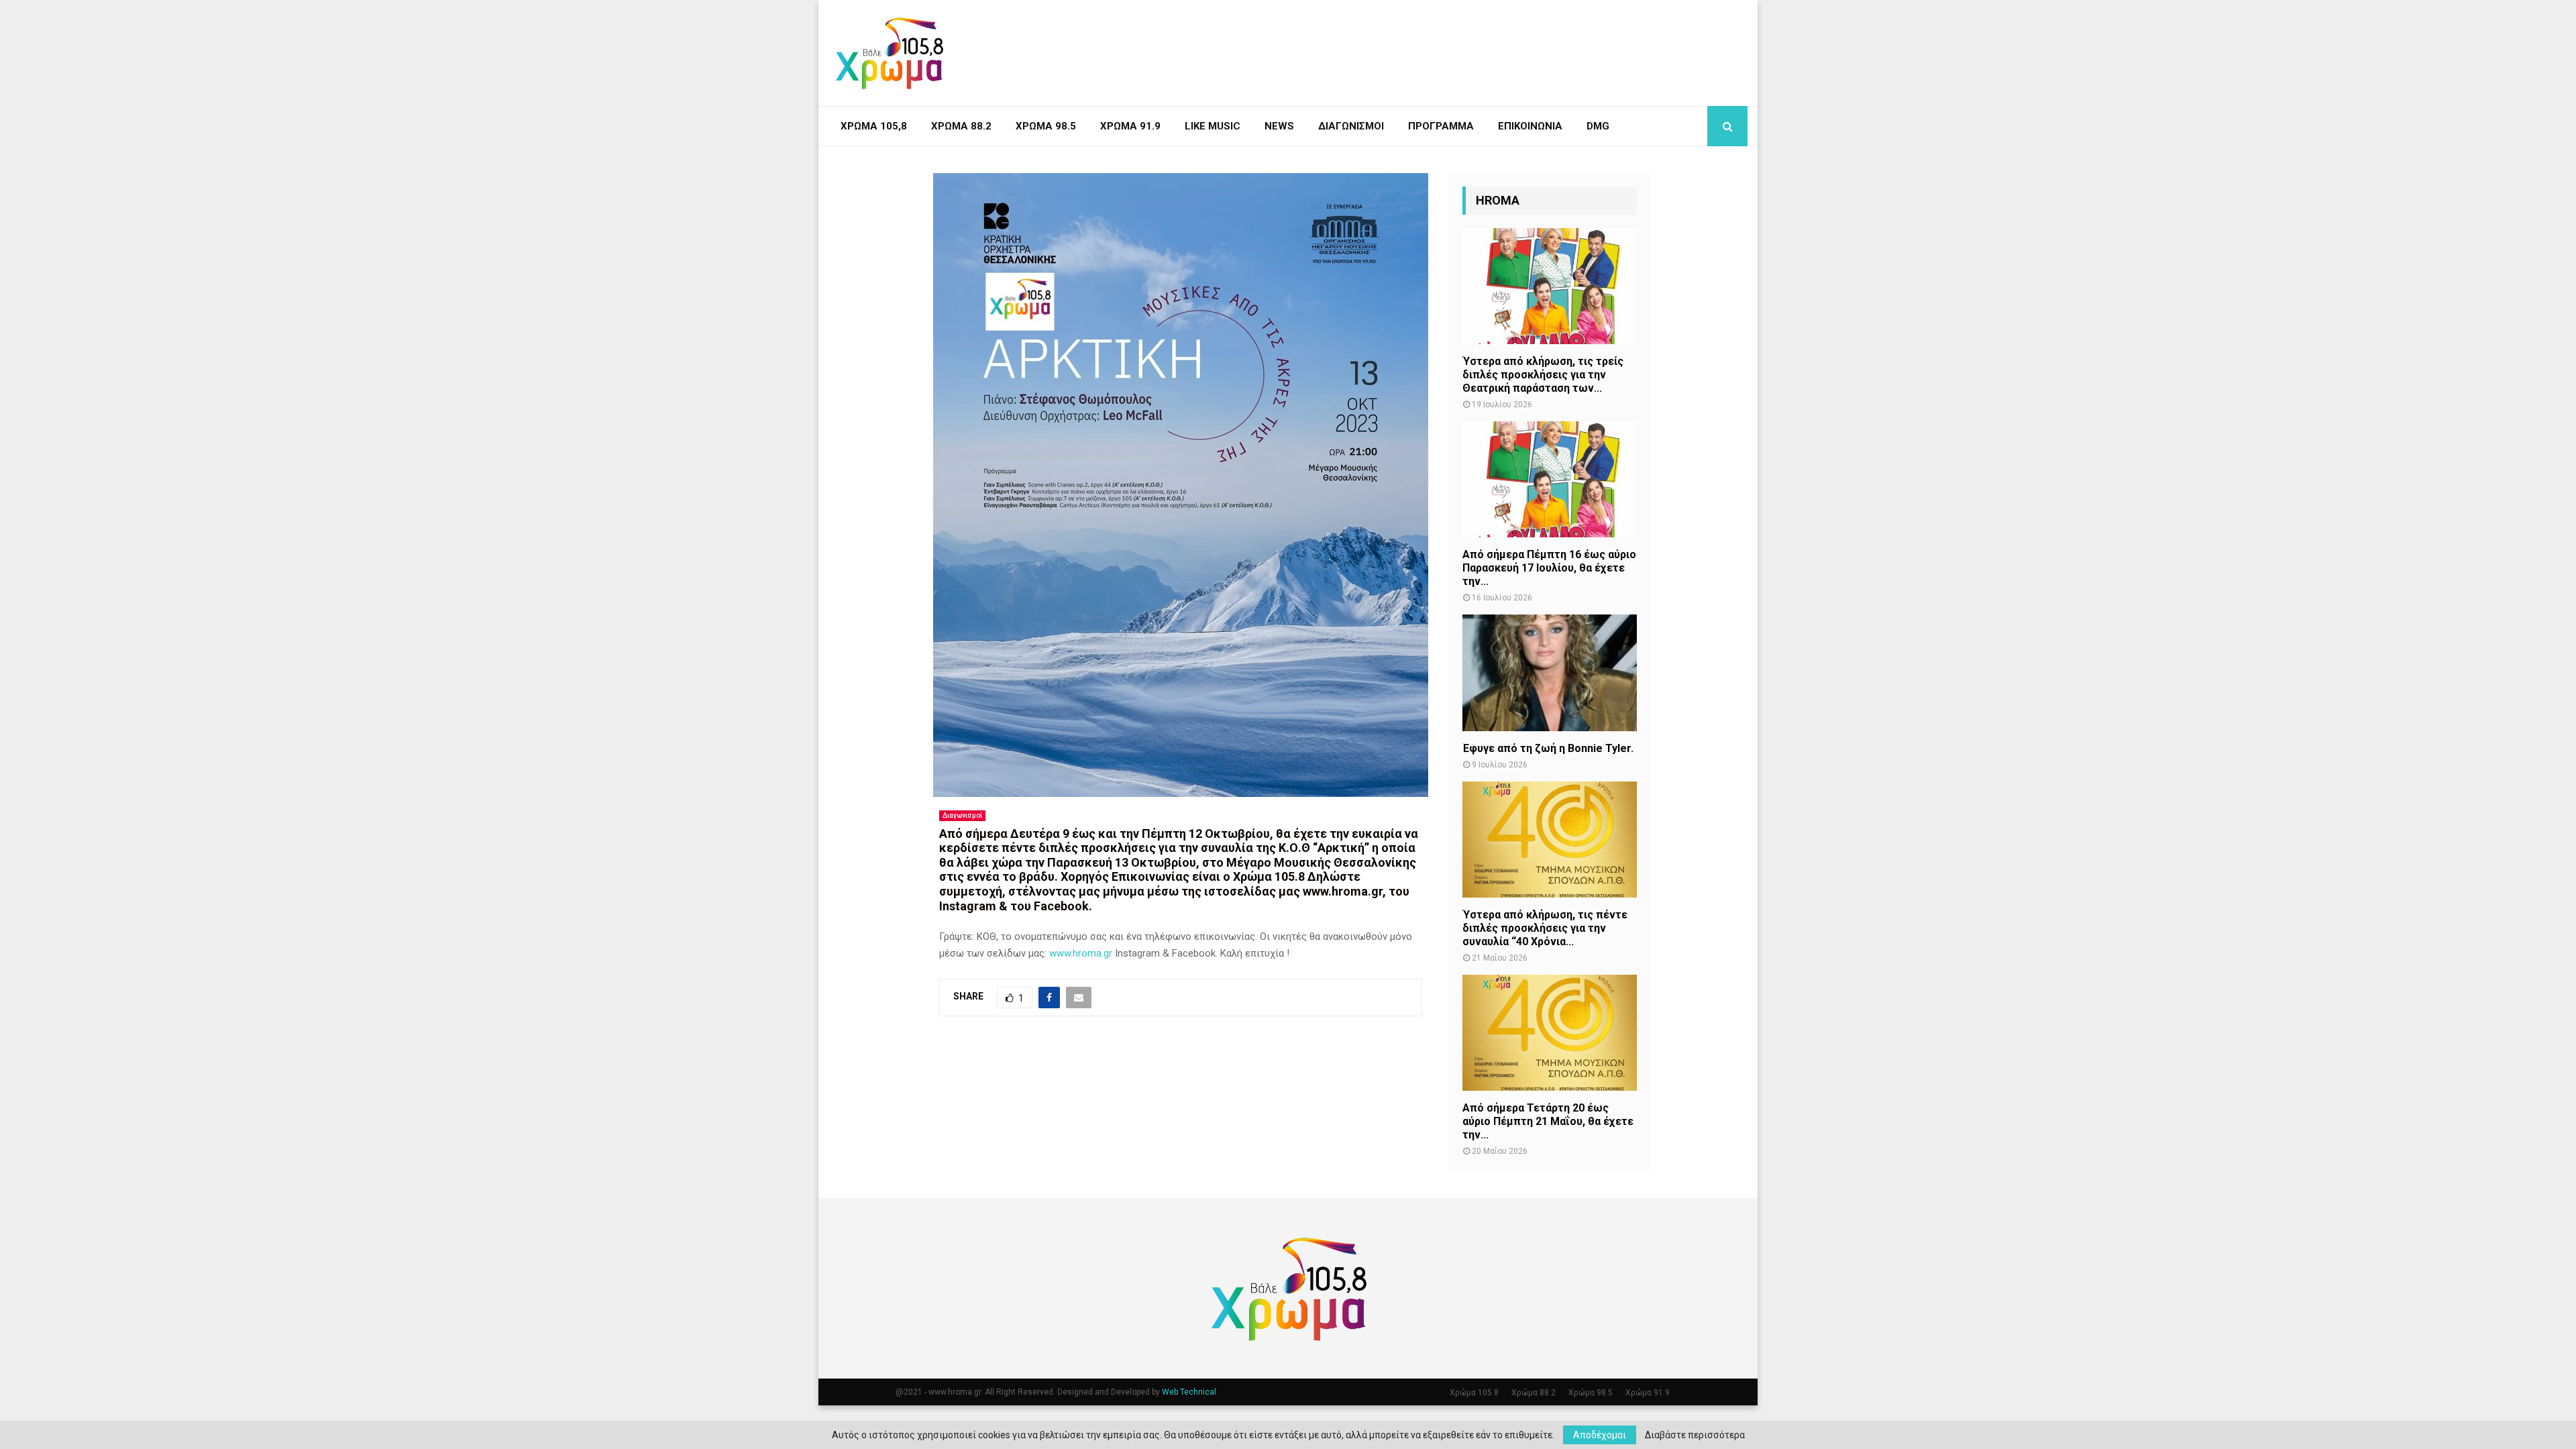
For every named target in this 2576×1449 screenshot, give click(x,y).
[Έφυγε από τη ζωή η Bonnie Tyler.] (1550, 673)
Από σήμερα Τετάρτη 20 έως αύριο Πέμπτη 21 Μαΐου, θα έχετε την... (1548, 1121)
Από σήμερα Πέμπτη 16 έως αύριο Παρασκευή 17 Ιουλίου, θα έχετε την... (1549, 568)
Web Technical (1189, 1392)
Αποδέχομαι (1600, 1435)
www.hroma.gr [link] (1081, 953)
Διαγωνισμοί (1351, 126)
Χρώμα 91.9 (1130, 126)
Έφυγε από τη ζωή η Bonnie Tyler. (1548, 748)
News (1279, 126)
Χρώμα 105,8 (874, 126)
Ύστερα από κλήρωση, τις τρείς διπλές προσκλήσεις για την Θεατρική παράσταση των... (1543, 375)
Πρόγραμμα (1441, 126)
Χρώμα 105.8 (1474, 1393)
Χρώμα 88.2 (961, 126)
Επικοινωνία (1530, 126)
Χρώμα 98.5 (1046, 126)
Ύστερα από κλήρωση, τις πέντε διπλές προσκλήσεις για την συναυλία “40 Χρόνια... (1545, 928)
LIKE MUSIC (1213, 126)
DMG (1598, 126)
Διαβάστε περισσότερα (1695, 1435)
